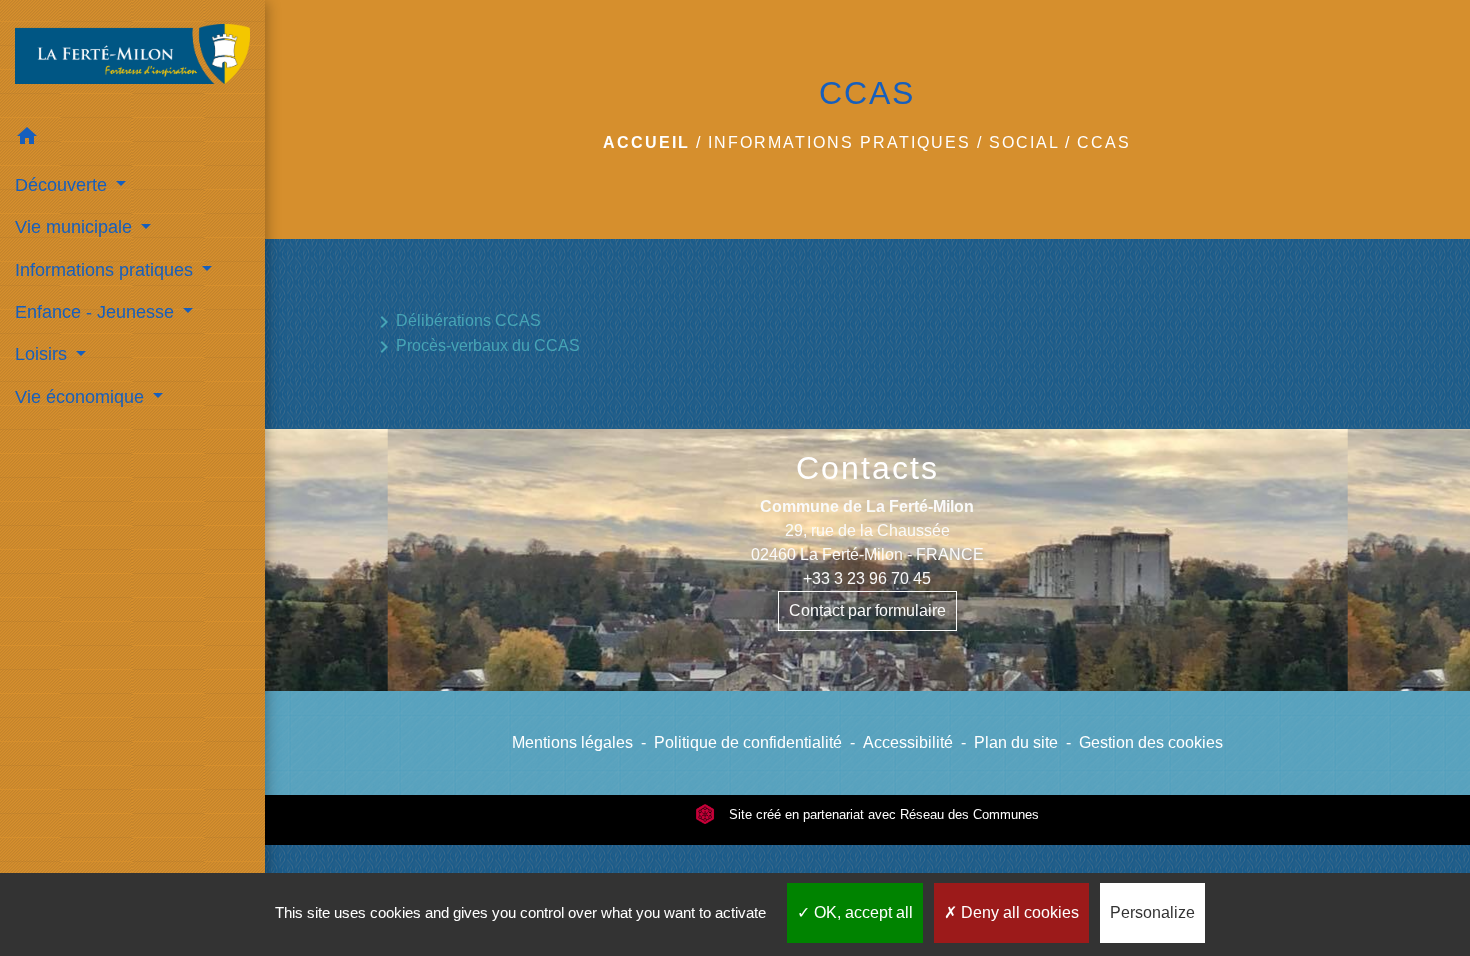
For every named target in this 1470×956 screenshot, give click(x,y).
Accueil (646, 142)
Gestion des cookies (1151, 742)
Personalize (1152, 912)
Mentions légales (572, 742)
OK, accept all (861, 912)
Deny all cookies (1018, 912)
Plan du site (1016, 742)
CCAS (1104, 142)
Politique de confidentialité (748, 742)
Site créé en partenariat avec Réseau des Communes (882, 814)
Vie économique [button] (82, 397)
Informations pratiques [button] (106, 270)
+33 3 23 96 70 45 (867, 578)
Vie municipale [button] (76, 227)
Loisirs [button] (43, 354)
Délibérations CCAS (456, 322)
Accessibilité (908, 742)
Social (1024, 142)
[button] (132, 139)
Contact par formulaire (867, 610)
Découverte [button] (63, 185)
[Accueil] (132, 58)
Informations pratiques (839, 142)
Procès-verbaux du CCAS (476, 347)
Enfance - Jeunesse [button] (97, 312)
